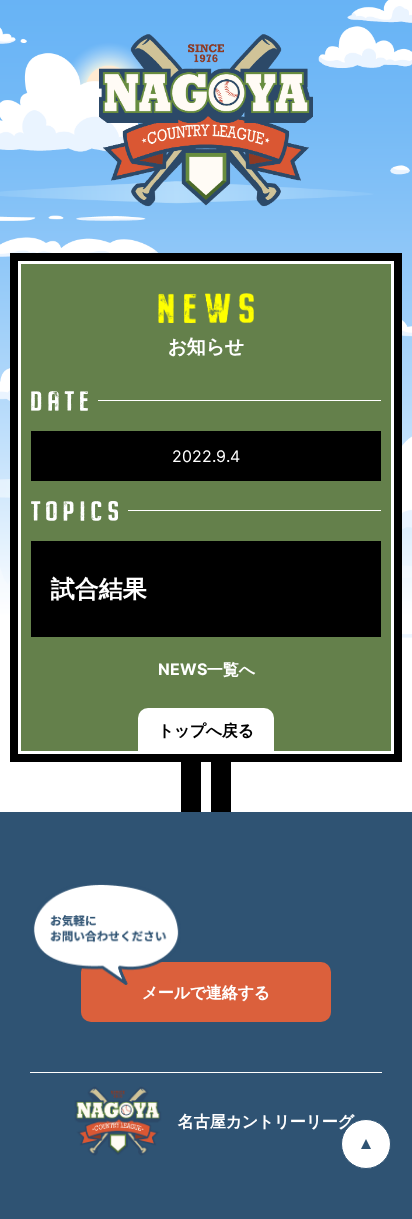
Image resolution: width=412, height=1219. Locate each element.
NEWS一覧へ (206, 669)
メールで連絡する (206, 992)
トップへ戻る (206, 730)
